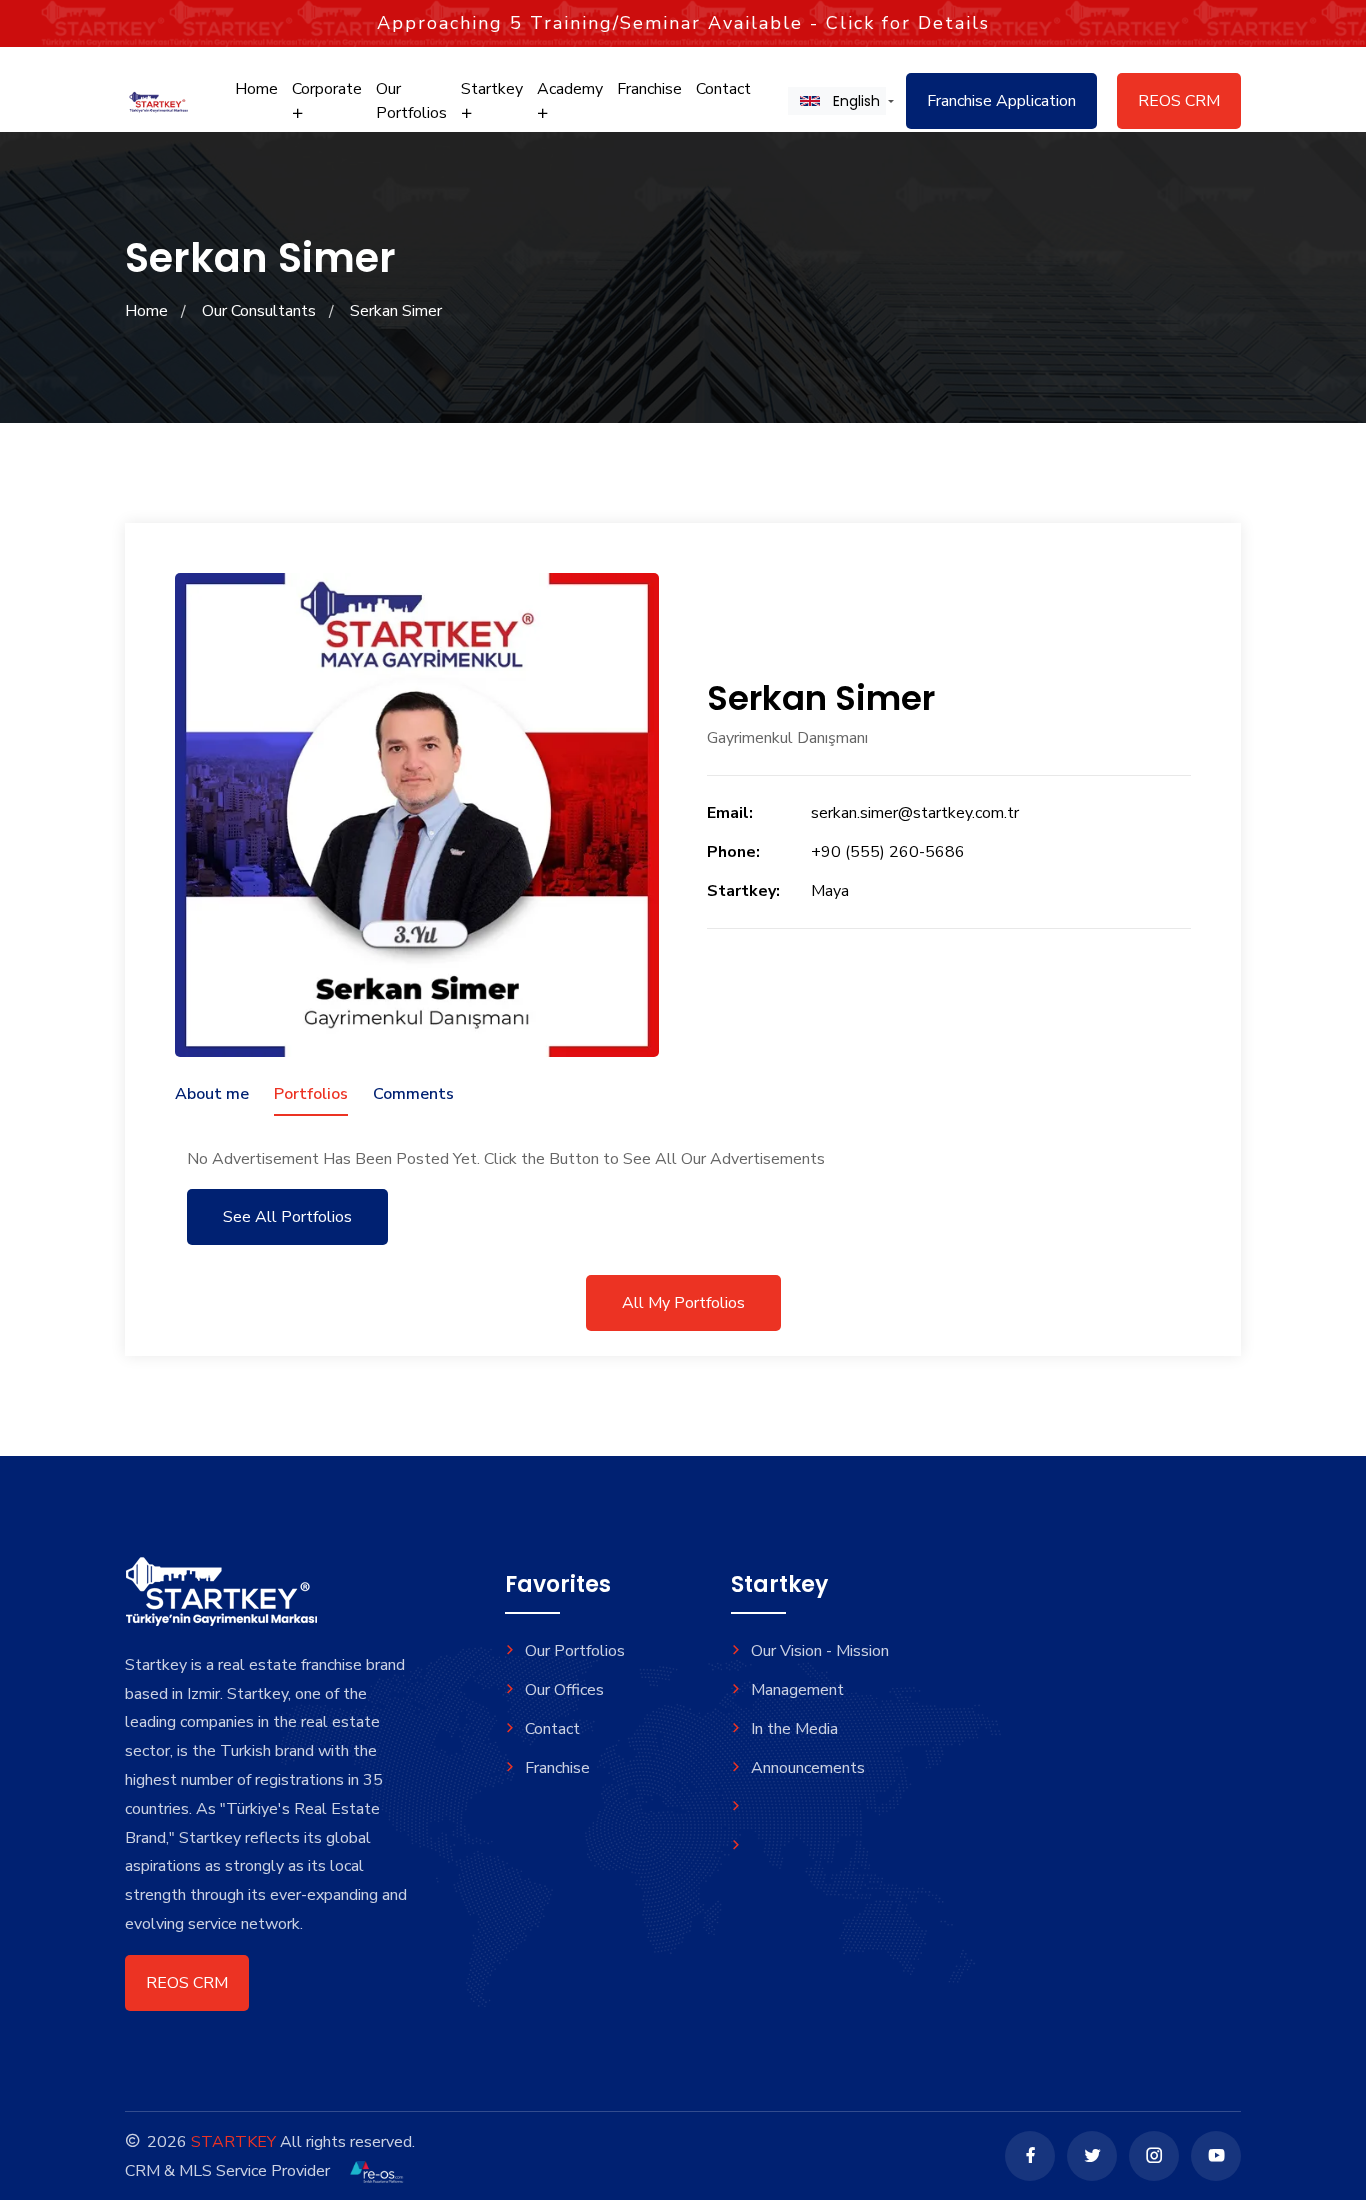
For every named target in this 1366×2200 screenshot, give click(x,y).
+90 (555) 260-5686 (888, 852)
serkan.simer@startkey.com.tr (915, 813)
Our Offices (564, 1690)
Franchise (649, 89)
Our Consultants (259, 311)
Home (256, 89)
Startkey (492, 89)
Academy (570, 89)
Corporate (327, 89)
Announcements (808, 1768)
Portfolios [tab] (311, 1094)
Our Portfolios (411, 101)
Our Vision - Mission (820, 1651)
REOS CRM (1179, 101)
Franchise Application (1001, 101)
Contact (723, 89)
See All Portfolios (287, 1217)
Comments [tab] (413, 1094)
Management (797, 1690)
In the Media (794, 1729)
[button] (837, 101)
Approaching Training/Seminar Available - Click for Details (683, 23)
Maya (830, 891)
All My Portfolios (683, 1303)
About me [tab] (212, 1094)
